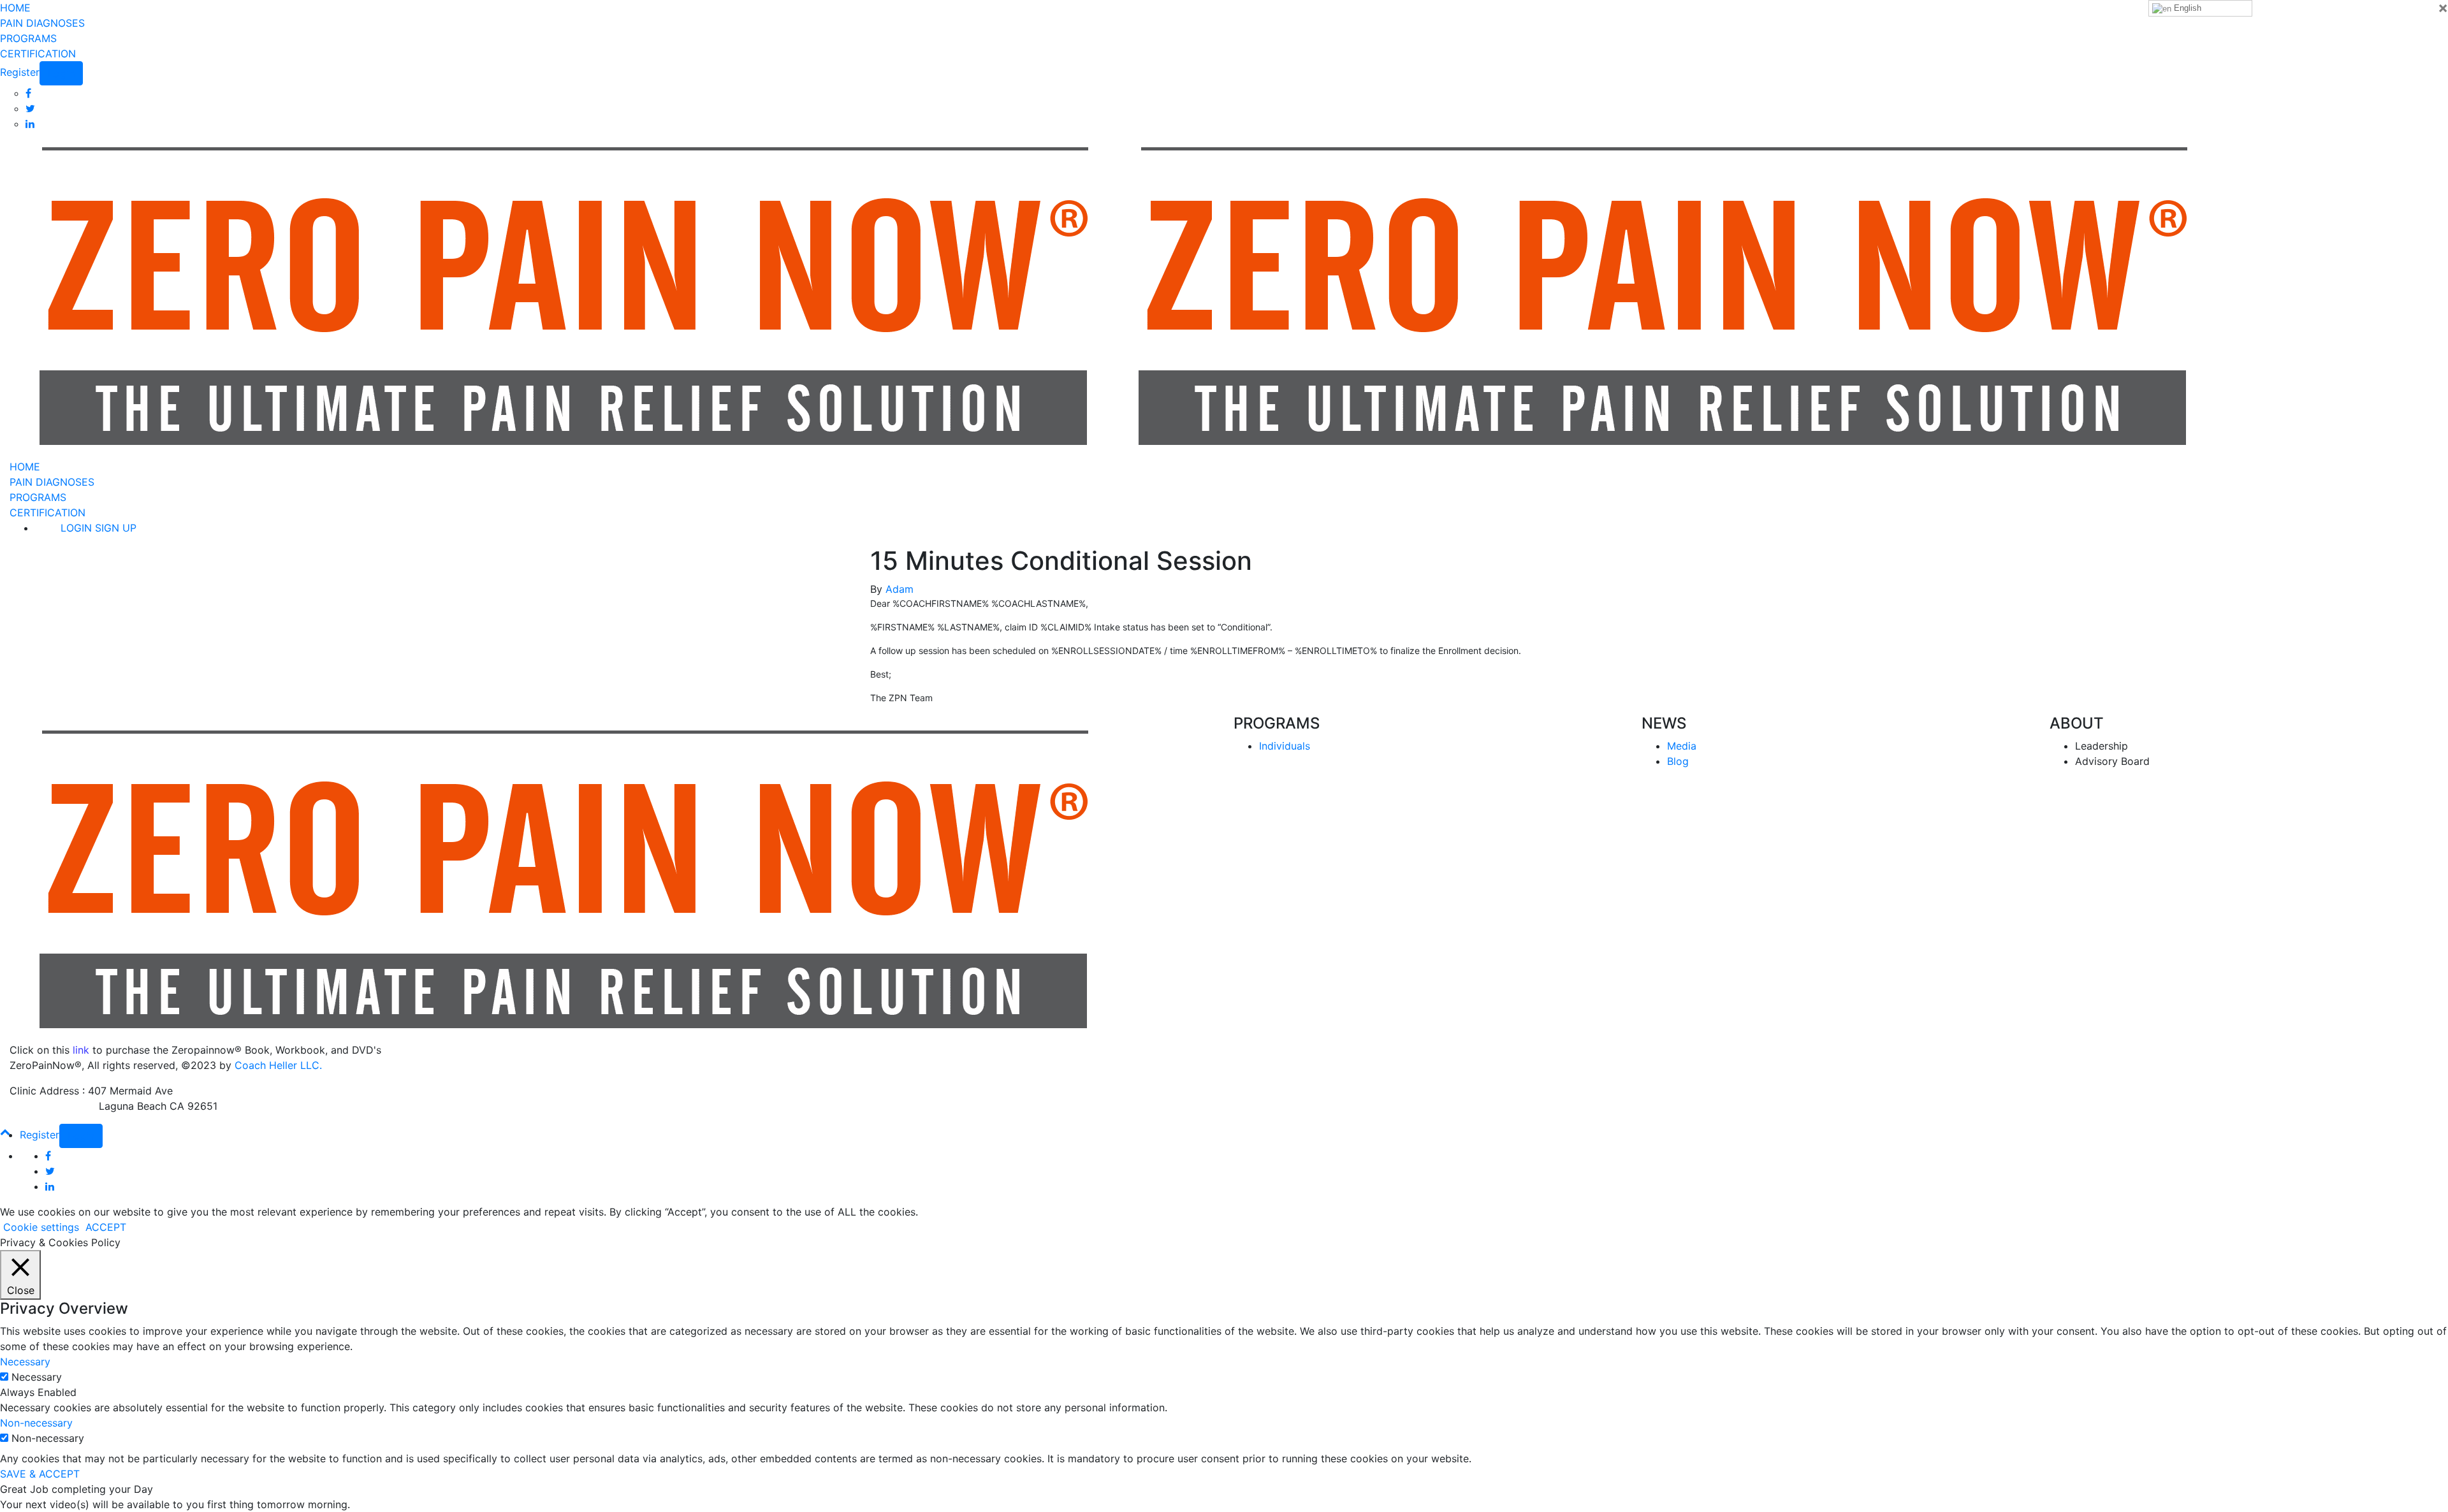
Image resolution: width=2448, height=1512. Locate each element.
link (81, 1050)
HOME (15, 8)
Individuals (1285, 746)
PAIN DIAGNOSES (42, 23)
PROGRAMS (28, 38)
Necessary (37, 1377)
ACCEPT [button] (106, 1227)
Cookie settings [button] (41, 1227)
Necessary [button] (25, 1362)
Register (20, 72)
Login (61, 73)
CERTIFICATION (38, 54)
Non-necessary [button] (36, 1423)
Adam (900, 589)
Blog (1678, 761)
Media (1682, 746)
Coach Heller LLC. (278, 1065)
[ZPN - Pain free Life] (557, 294)
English (2186, 8)
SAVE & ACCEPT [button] (40, 1474)
